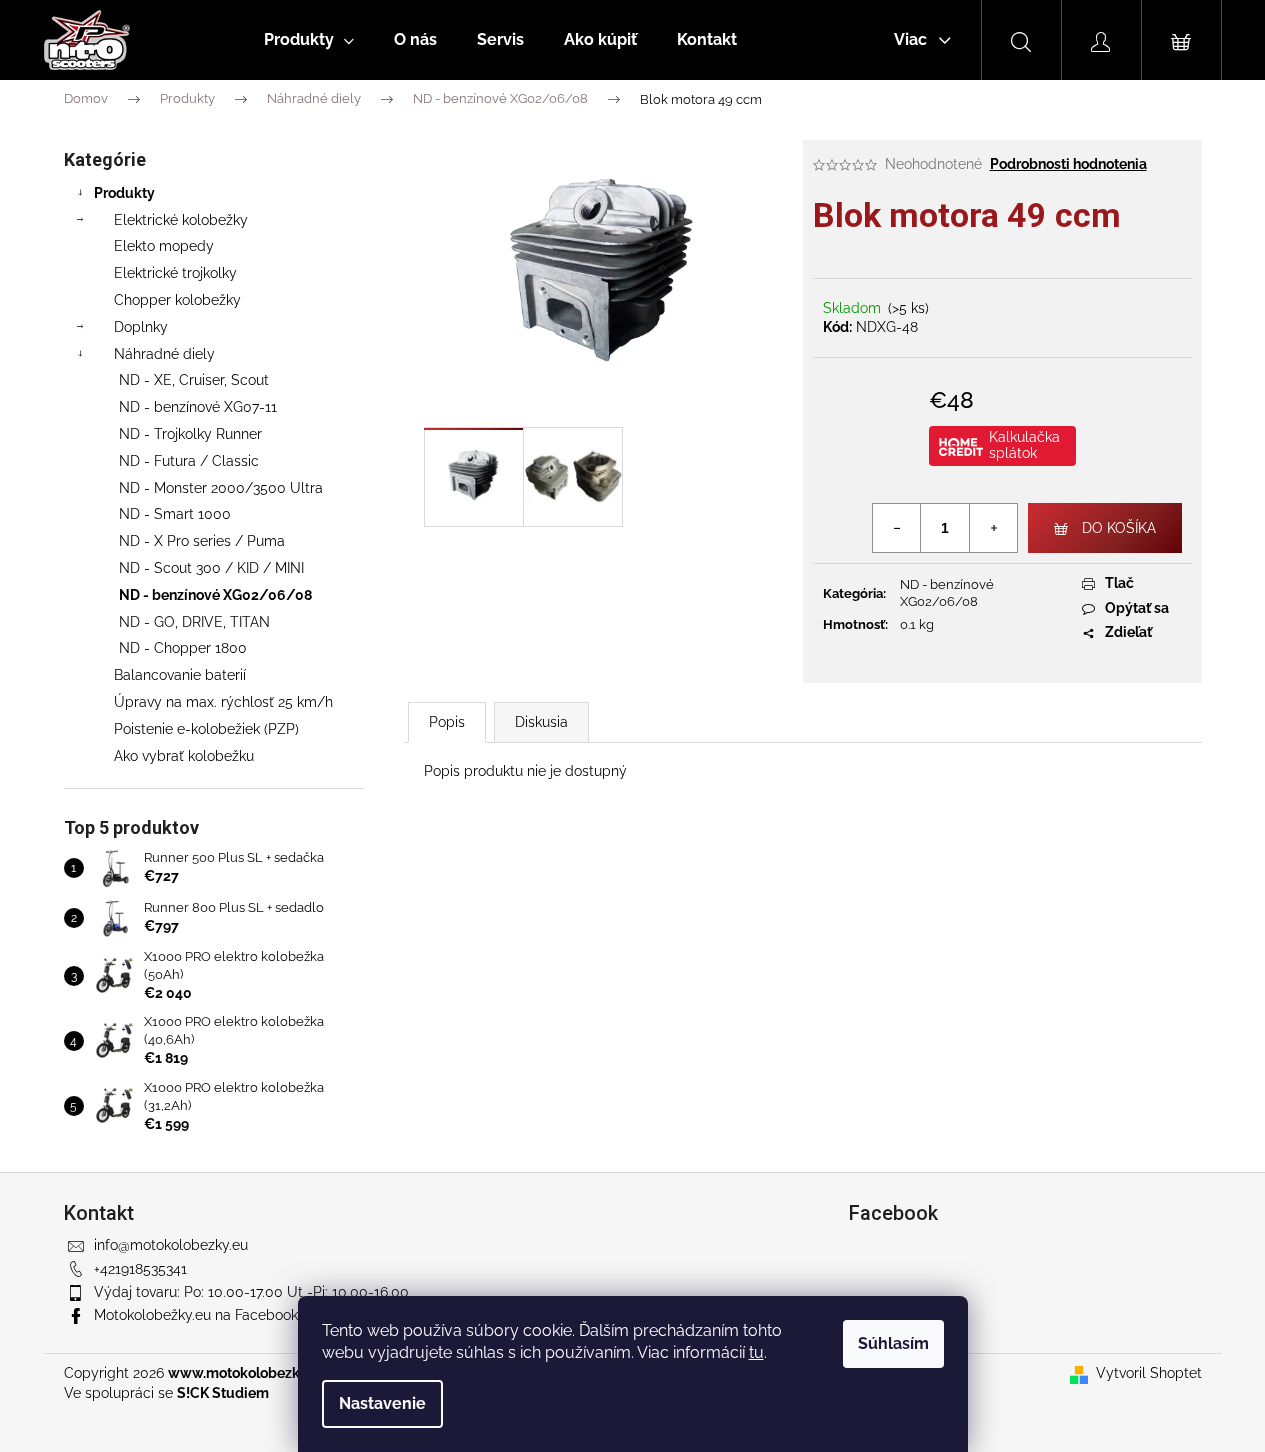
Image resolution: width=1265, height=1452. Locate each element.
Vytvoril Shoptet (1149, 1373)
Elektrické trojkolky (175, 273)
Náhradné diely (164, 354)
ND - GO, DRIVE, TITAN (194, 622)
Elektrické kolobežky (181, 220)
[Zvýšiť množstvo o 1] (993, 528)
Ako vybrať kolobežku (184, 756)
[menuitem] (309, 40)
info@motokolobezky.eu (171, 1245)
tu (756, 1352)
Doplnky (141, 327)
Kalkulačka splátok (1024, 445)
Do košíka (1119, 528)
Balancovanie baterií (180, 675)
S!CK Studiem (223, 1393)
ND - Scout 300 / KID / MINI (211, 568)
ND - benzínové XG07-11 (198, 407)
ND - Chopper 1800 (183, 648)
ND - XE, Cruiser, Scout (194, 380)
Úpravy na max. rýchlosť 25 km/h (223, 702)
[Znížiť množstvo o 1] (897, 528)
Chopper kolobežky (177, 300)
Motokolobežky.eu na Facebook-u (202, 1315)
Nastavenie (382, 1403)
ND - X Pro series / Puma (202, 541)
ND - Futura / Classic (189, 461)
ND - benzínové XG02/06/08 (215, 595)
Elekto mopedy (164, 246)
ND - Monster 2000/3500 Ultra (221, 488)
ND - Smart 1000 (175, 514)
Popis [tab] (447, 722)
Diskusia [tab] (541, 722)
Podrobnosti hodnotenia (1068, 164)
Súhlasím (893, 1343)
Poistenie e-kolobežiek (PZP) (206, 729)
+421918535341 (140, 1269)
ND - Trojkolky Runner (190, 434)
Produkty (124, 193)
